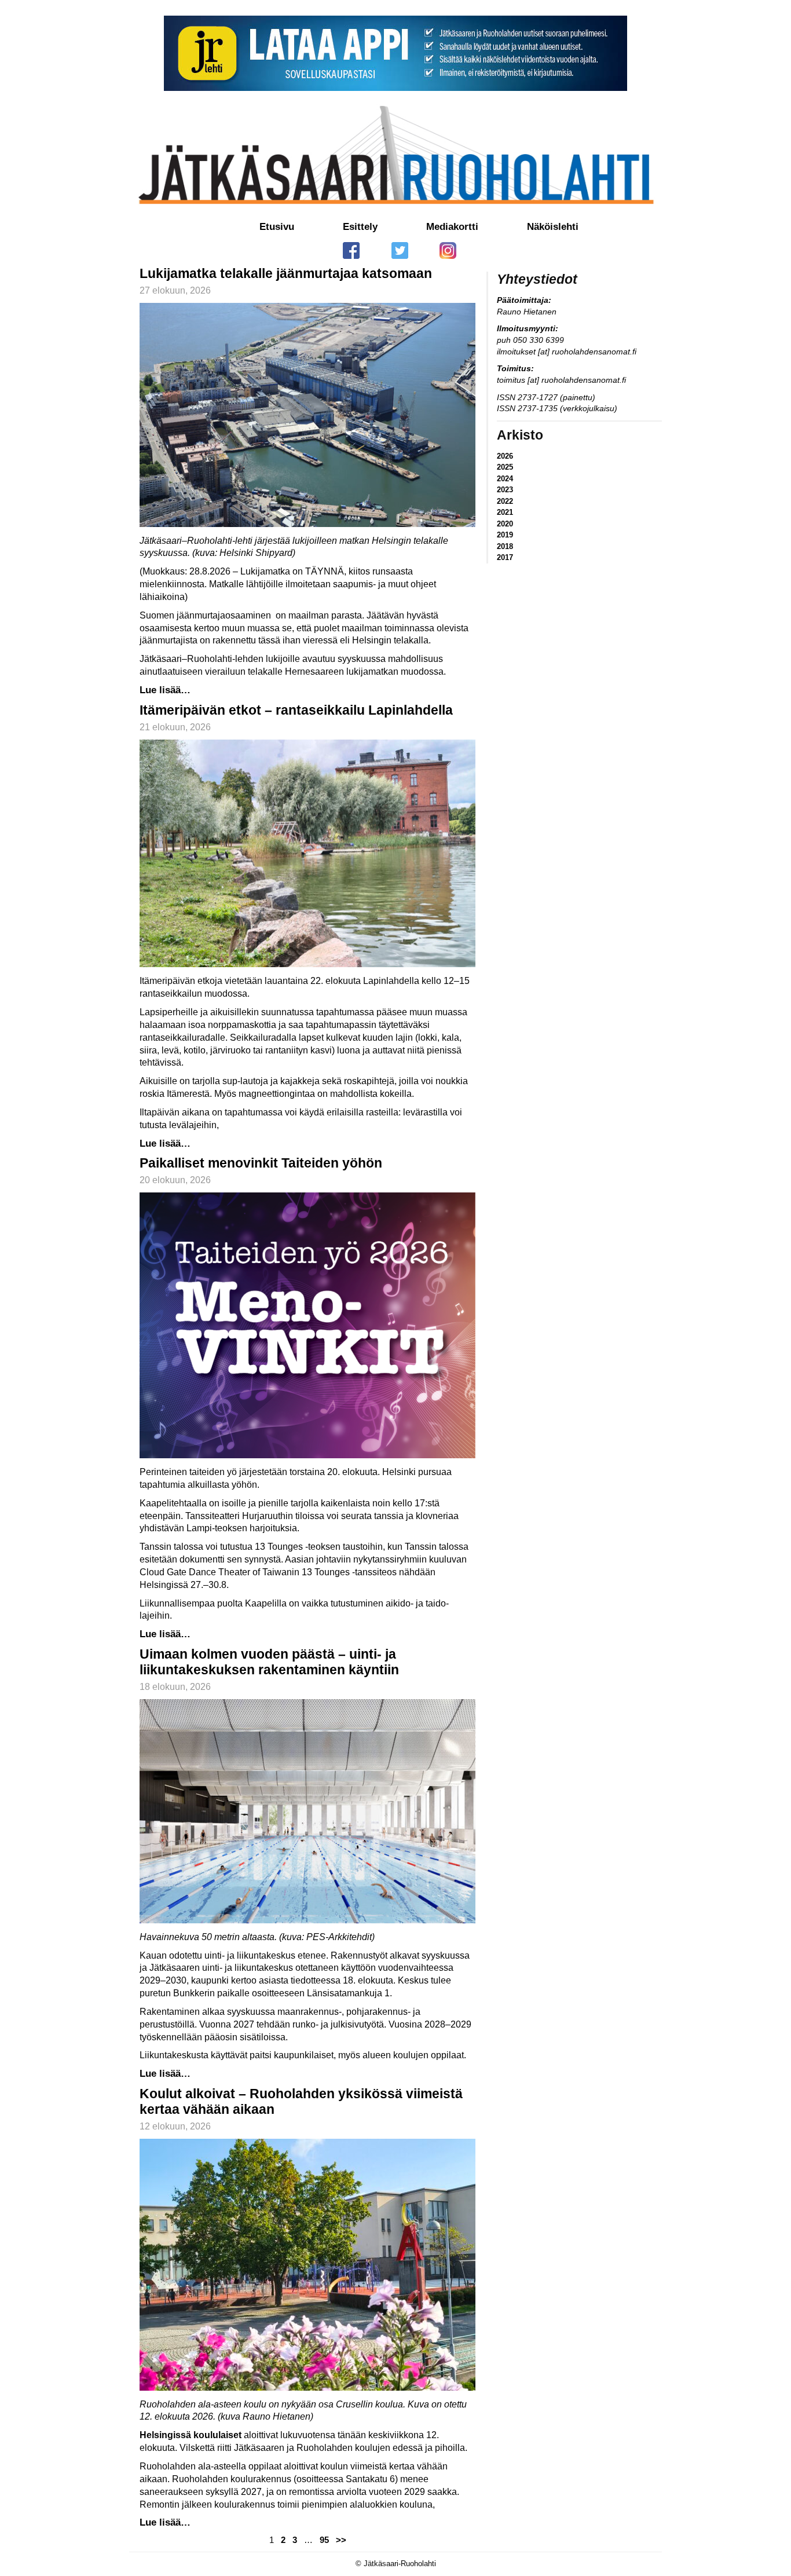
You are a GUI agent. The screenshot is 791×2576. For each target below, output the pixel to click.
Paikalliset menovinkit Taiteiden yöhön (261, 1163)
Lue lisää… (165, 690)
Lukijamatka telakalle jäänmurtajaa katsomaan (286, 273)
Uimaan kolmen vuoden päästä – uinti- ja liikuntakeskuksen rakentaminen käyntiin (269, 1662)
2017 (505, 557)
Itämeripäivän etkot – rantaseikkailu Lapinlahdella (296, 710)
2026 (505, 456)
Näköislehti (553, 227)
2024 (505, 479)
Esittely (360, 227)
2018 (505, 546)
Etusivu (277, 227)
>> (341, 2540)
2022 (505, 501)
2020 (505, 524)
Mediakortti (452, 227)
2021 (505, 512)
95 (324, 2540)
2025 (505, 467)
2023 (505, 490)
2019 (505, 535)
